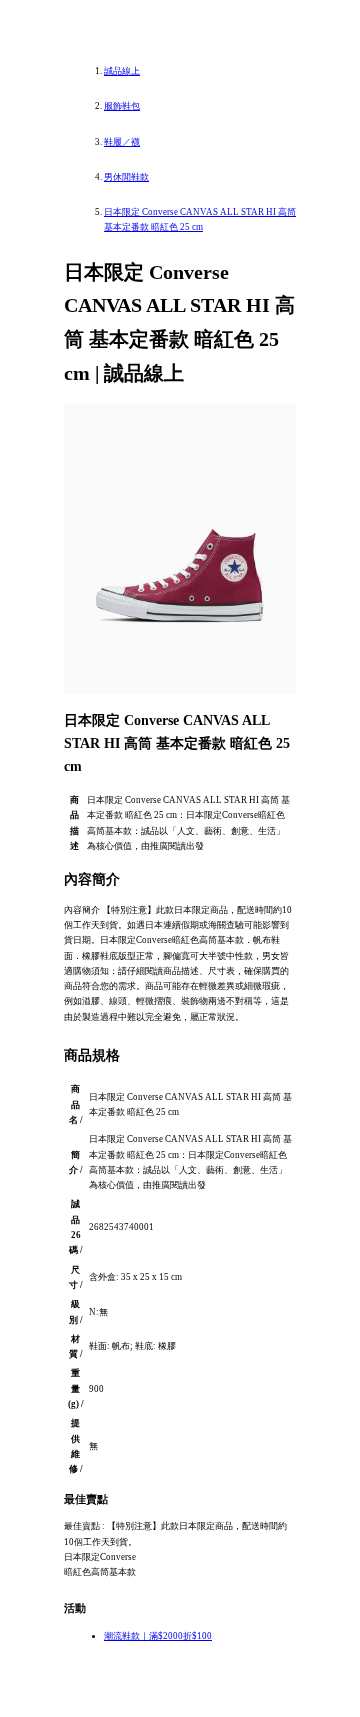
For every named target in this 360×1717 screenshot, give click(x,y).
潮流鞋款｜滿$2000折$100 (158, 1636)
